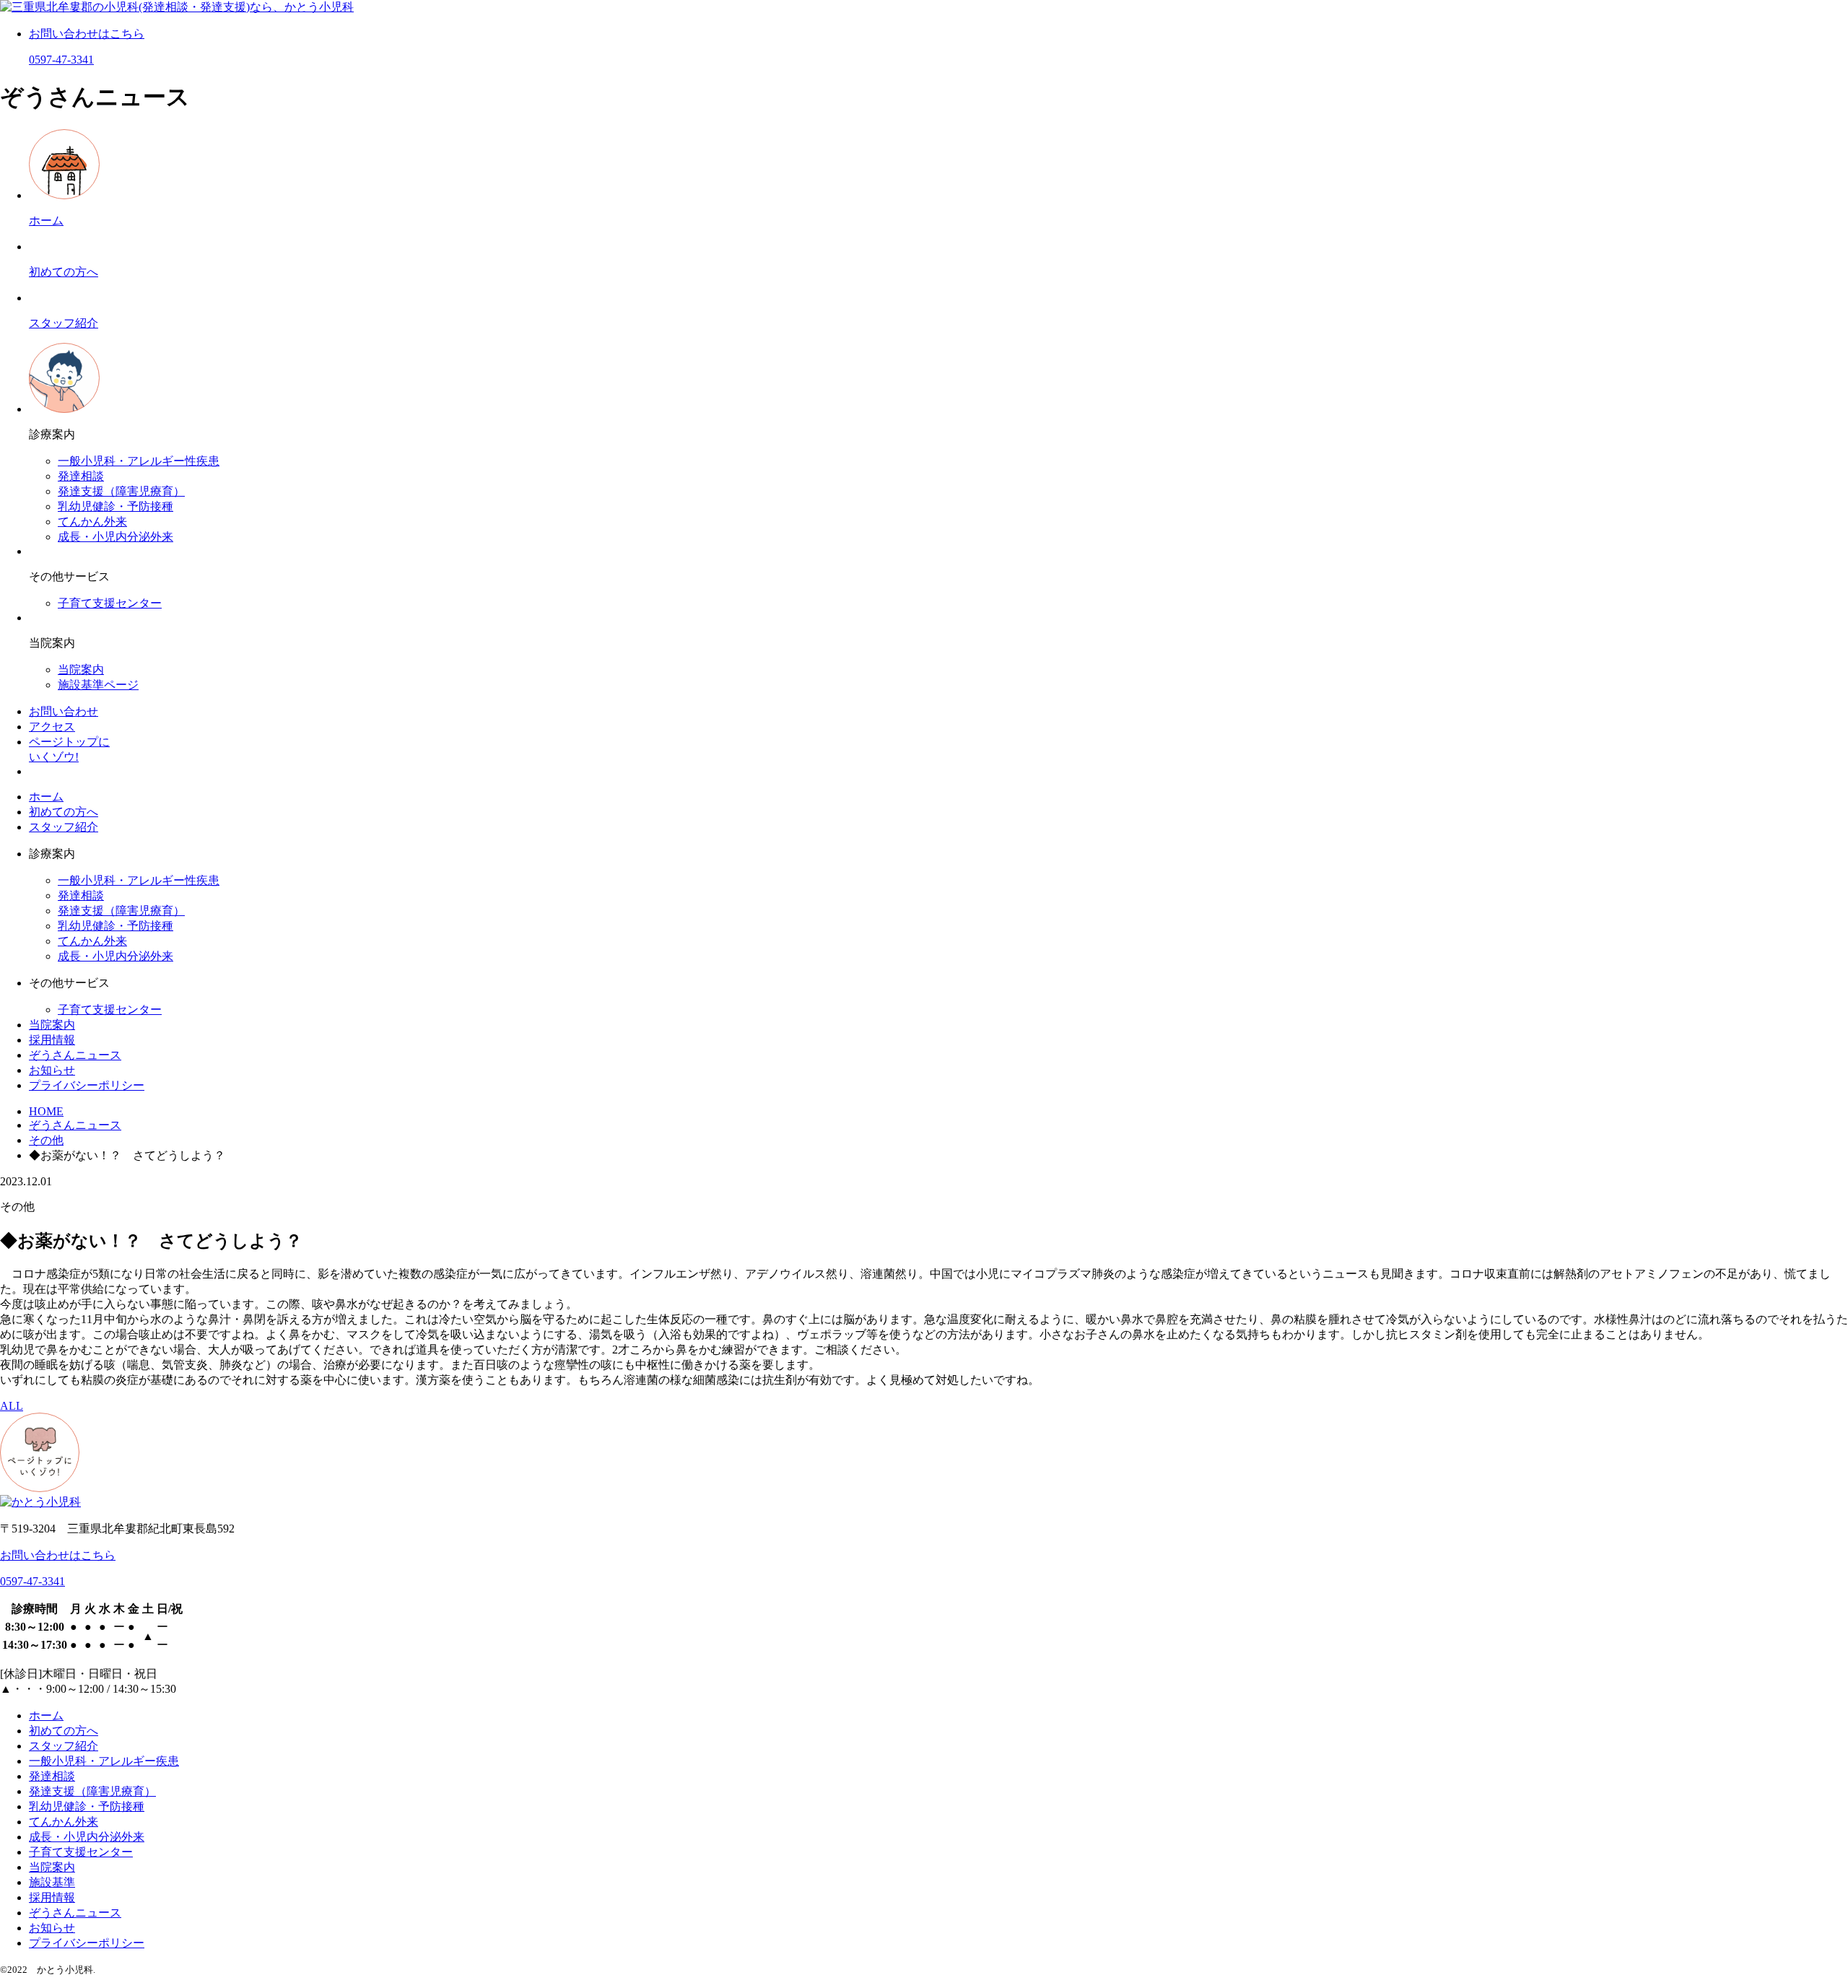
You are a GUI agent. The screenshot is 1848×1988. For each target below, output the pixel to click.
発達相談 (81, 476)
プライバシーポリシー (87, 1085)
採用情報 (52, 1040)
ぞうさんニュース (75, 1055)
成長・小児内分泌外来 (115, 537)
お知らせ (52, 1070)
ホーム (46, 797)
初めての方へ (64, 812)
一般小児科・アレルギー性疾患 (139, 461)
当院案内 (81, 670)
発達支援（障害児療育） (121, 491)
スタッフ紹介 (64, 827)
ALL (12, 1406)
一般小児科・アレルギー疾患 (104, 1761)
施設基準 (52, 1882)
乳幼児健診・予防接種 (115, 506)
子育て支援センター (110, 603)
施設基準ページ (98, 685)
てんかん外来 (92, 522)
